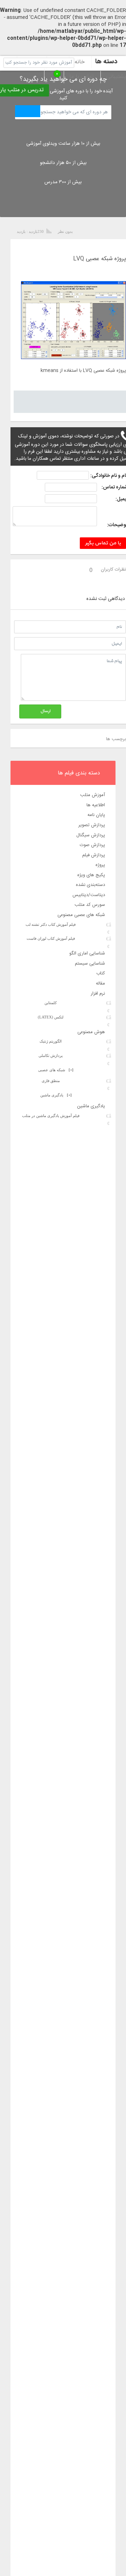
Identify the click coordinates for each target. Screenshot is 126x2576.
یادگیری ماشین (91, 1106)
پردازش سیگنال (91, 835)
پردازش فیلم (94, 855)
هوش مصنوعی (91, 1032)
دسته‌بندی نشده (90, 885)
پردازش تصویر (92, 825)
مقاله (100, 983)
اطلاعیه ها (96, 805)
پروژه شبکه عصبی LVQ (100, 259)
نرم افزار (98, 994)
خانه (80, 62)
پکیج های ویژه (91, 875)
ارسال (45, 711)
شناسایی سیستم (90, 964)
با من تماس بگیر (103, 543)
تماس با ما (82, 77)
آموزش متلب (93, 795)
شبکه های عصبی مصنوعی (81, 915)
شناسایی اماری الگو (87, 953)
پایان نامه (96, 815)
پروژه (100, 865)
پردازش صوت (92, 845)
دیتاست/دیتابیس (89, 895)
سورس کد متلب (90, 905)
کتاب (101, 973)
